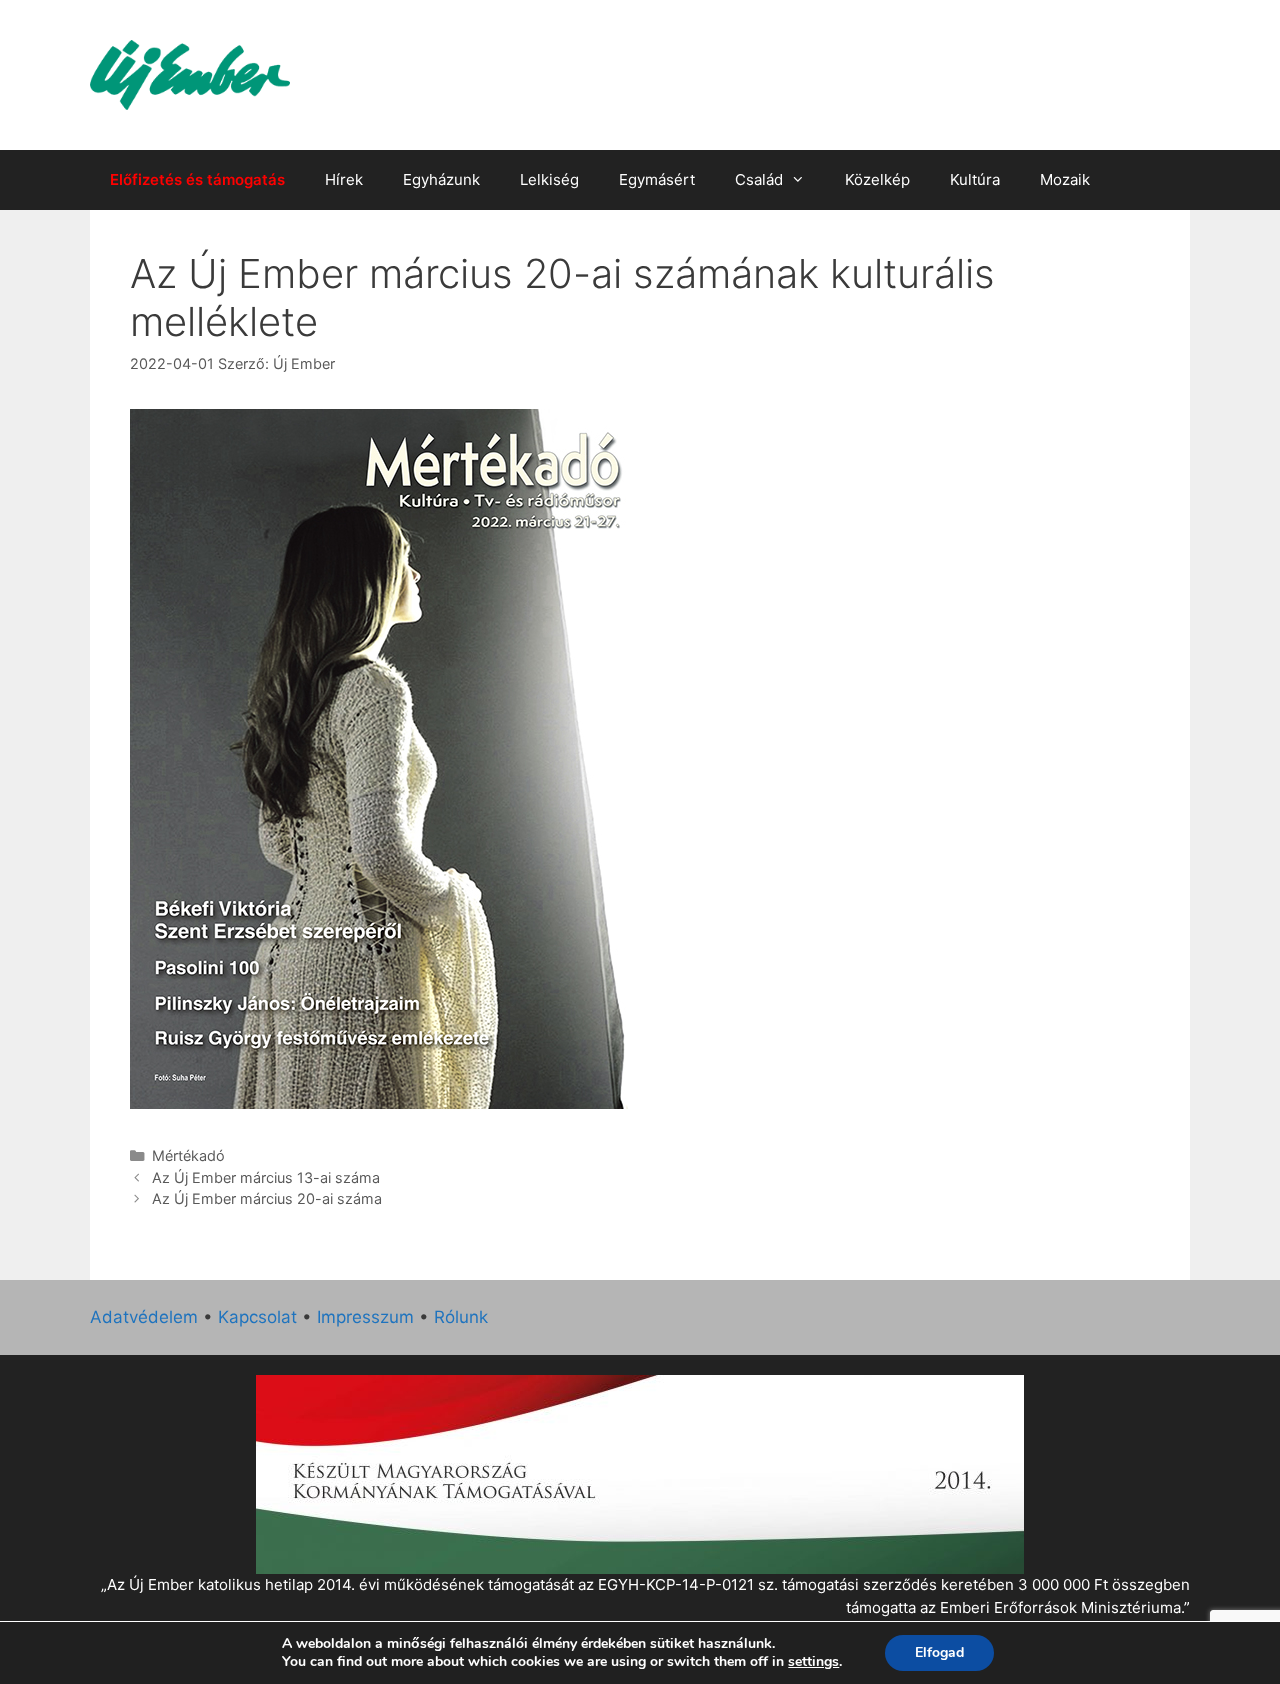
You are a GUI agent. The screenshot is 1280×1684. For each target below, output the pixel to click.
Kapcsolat (257, 1317)
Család (759, 179)
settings (813, 1662)
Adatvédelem (144, 1317)
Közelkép (877, 179)
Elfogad (939, 1652)
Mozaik (1065, 179)
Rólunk (461, 1317)
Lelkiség (549, 179)
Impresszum (365, 1317)
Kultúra (975, 179)
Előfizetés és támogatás (197, 179)
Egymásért (657, 179)
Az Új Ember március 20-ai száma (267, 1198)
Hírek (344, 179)
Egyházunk (441, 179)
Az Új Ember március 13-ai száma (266, 1177)
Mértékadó (188, 1155)
